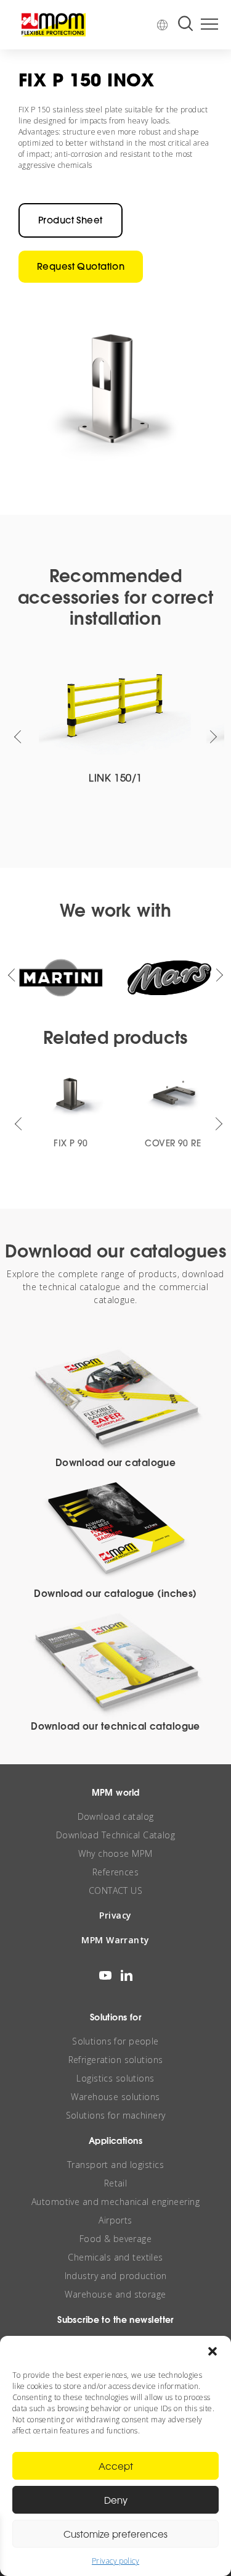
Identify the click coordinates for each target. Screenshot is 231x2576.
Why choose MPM (115, 1853)
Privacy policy (115, 2561)
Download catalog (116, 1816)
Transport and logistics (115, 2165)
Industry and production (116, 2276)
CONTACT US (115, 1890)
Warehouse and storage (115, 2294)
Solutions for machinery (116, 2115)
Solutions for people (115, 2041)
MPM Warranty (115, 1940)
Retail (116, 2183)
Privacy (115, 1915)
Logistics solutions (115, 2078)
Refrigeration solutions (116, 2060)
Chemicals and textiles (115, 2257)
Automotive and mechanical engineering (115, 2202)
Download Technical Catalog (115, 1835)
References (115, 1872)
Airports (115, 2220)
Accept (116, 2466)
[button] (213, 2351)
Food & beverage (115, 2239)
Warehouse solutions (115, 2097)
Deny (116, 2500)
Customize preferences (115, 2534)
